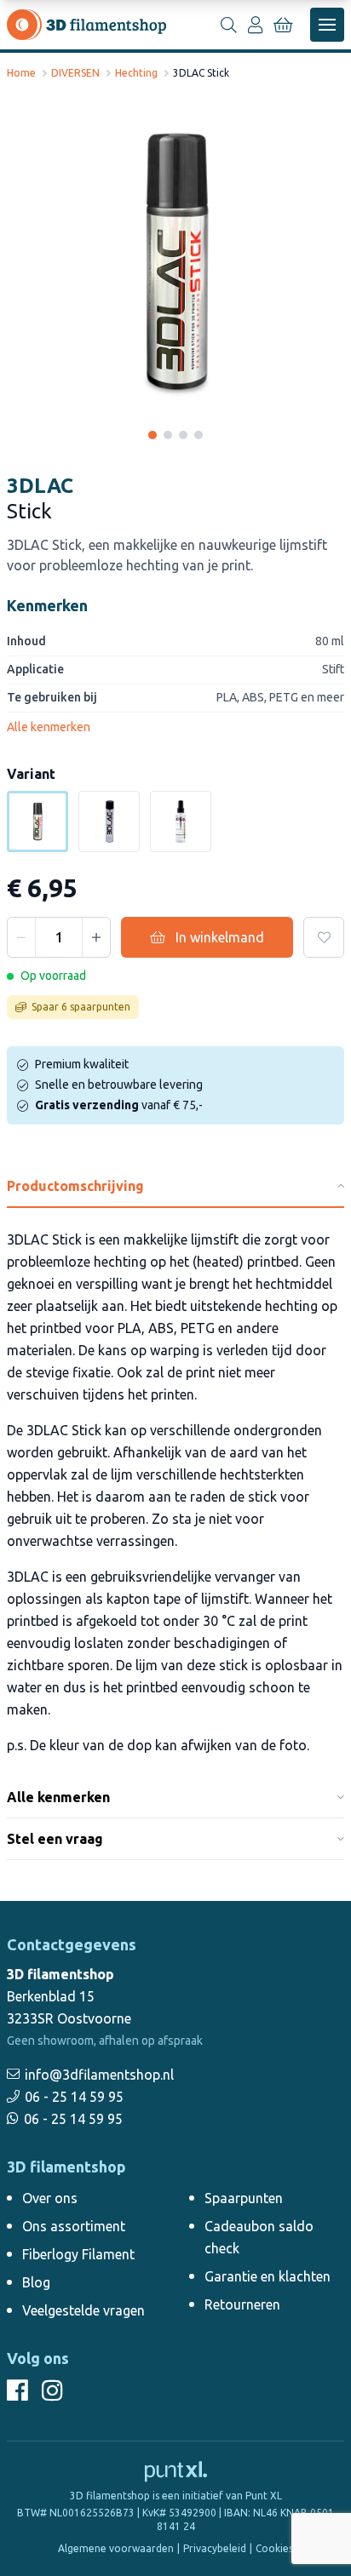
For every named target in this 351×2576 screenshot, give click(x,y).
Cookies (274, 2548)
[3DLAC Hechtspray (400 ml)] (109, 821)
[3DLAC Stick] (175, 262)
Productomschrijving (75, 1186)
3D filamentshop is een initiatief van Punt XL (176, 2496)
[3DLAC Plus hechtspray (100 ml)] (181, 821)
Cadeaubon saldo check (259, 2237)
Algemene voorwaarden (116, 2548)
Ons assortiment (74, 2226)
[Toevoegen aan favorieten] (324, 937)
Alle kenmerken (49, 727)
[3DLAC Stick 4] (199, 435)
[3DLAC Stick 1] (152, 435)
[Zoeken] (228, 25)
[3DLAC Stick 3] (183, 435)
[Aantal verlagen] (21, 937)
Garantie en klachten (268, 2276)
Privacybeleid (215, 2548)
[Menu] (327, 25)
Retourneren (242, 2304)
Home (21, 73)
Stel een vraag (55, 1839)
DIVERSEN (75, 73)
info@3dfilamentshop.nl (99, 2075)
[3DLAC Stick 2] (168, 435)
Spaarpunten (244, 2198)
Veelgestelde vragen (83, 2310)
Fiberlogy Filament (78, 2254)
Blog (36, 2282)
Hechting (136, 73)
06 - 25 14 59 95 (74, 2097)
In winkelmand (220, 937)
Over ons (50, 2198)
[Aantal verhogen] (96, 937)
